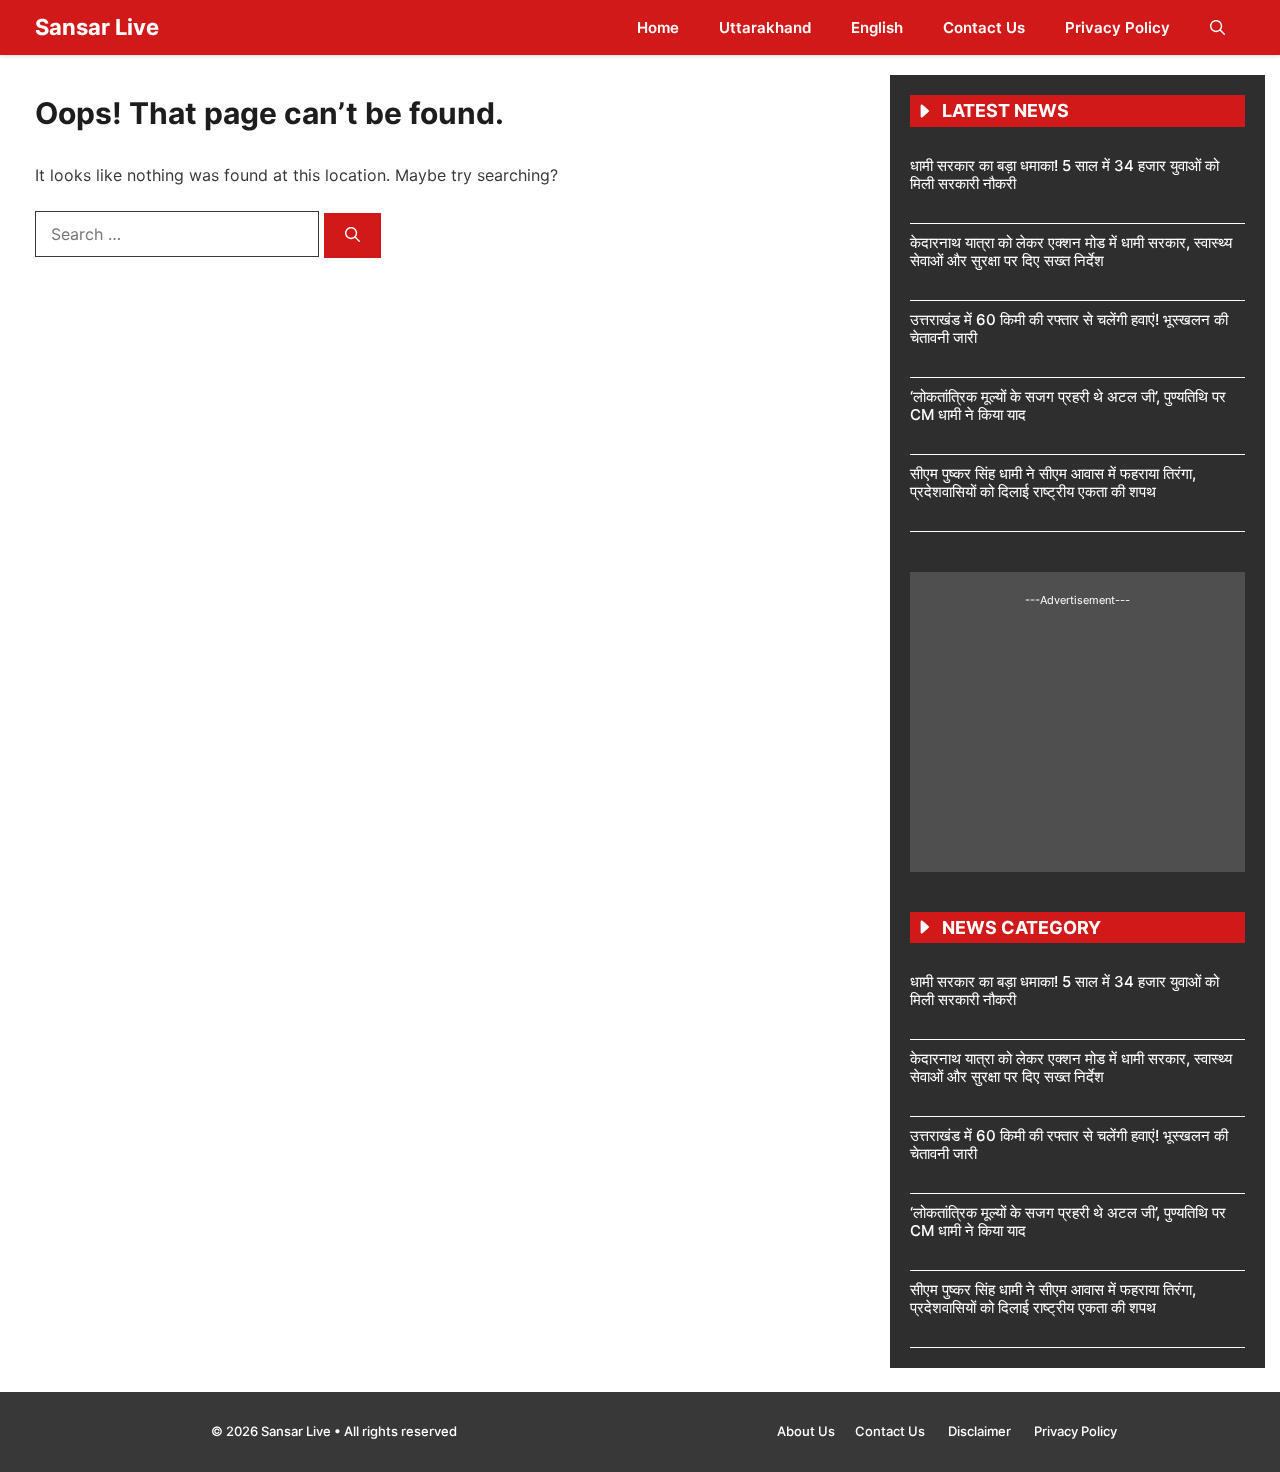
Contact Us (984, 27)
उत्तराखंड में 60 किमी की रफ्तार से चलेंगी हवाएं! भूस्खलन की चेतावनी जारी (1069, 328)
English (877, 27)
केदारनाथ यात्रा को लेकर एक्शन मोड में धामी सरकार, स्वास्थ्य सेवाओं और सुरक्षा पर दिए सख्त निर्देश (1071, 251)
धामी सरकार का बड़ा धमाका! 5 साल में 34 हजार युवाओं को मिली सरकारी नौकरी (1064, 174)
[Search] (352, 235)
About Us (806, 1431)
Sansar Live (97, 27)
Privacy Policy (1117, 27)
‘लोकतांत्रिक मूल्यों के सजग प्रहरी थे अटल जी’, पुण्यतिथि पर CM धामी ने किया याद (1068, 405)
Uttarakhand (765, 27)
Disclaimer (981, 1431)
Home (658, 27)
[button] (1217, 27)
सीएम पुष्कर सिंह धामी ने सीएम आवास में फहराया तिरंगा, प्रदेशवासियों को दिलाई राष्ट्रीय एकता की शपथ (1053, 482)
